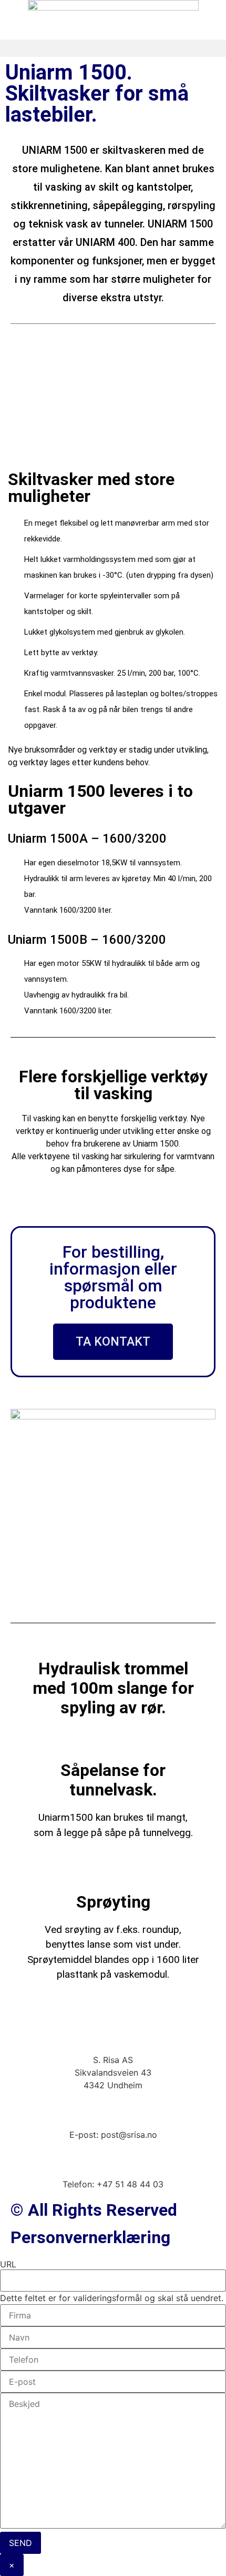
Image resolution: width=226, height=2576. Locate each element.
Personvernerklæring (90, 2237)
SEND (20, 2543)
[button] (113, 48)
